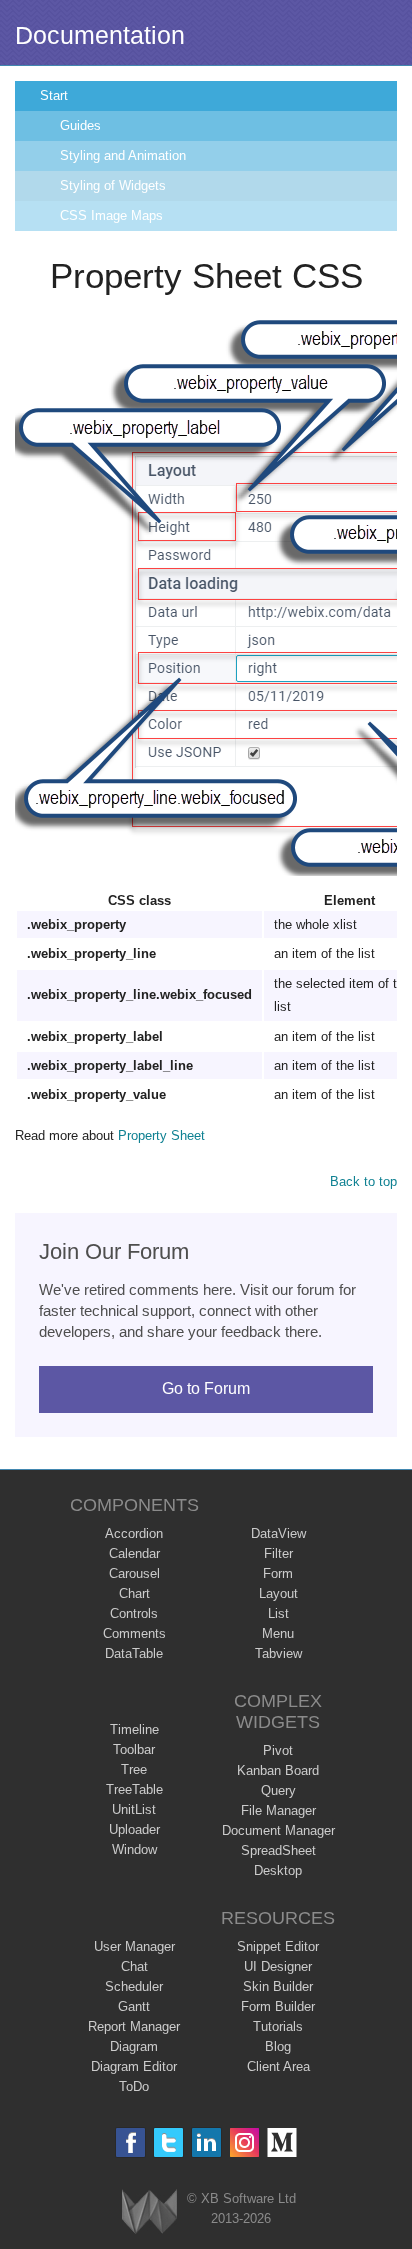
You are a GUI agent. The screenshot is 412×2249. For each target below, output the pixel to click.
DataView (278, 1533)
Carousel (134, 1573)
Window (134, 1849)
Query (278, 1790)
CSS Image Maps (111, 215)
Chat (134, 1966)
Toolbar (134, 1749)
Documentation (100, 35)
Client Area (278, 2066)
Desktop (278, 1870)
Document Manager (278, 1830)
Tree (134, 1769)
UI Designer (278, 1966)
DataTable (134, 1653)
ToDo (134, 2086)
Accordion (134, 1533)
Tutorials (278, 2026)
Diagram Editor (134, 2066)
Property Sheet (161, 1135)
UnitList (134, 1809)
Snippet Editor (278, 1946)
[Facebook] (130, 2142)
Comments (134, 1633)
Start (54, 95)
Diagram (134, 2046)
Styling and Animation (123, 155)
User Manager (134, 1946)
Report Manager (134, 2026)
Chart (134, 1593)
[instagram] (244, 2142)
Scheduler (134, 1986)
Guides (80, 125)
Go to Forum (206, 1388)
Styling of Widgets (113, 185)
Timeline (134, 1729)
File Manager (278, 1810)
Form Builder (278, 2006)
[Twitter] (168, 2142)
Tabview (278, 1653)
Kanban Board (278, 1770)
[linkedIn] (206, 2142)
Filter (278, 1553)
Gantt (134, 2006)
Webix (149, 2211)
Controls (134, 1613)
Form (278, 1573)
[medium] (282, 2142)
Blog (278, 2046)
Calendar (134, 1553)
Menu (278, 1633)
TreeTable (134, 1789)
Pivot (278, 1750)
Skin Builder (278, 1986)
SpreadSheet (278, 1850)
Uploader (134, 1829)
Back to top (363, 1181)
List (278, 1613)
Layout (278, 1593)
